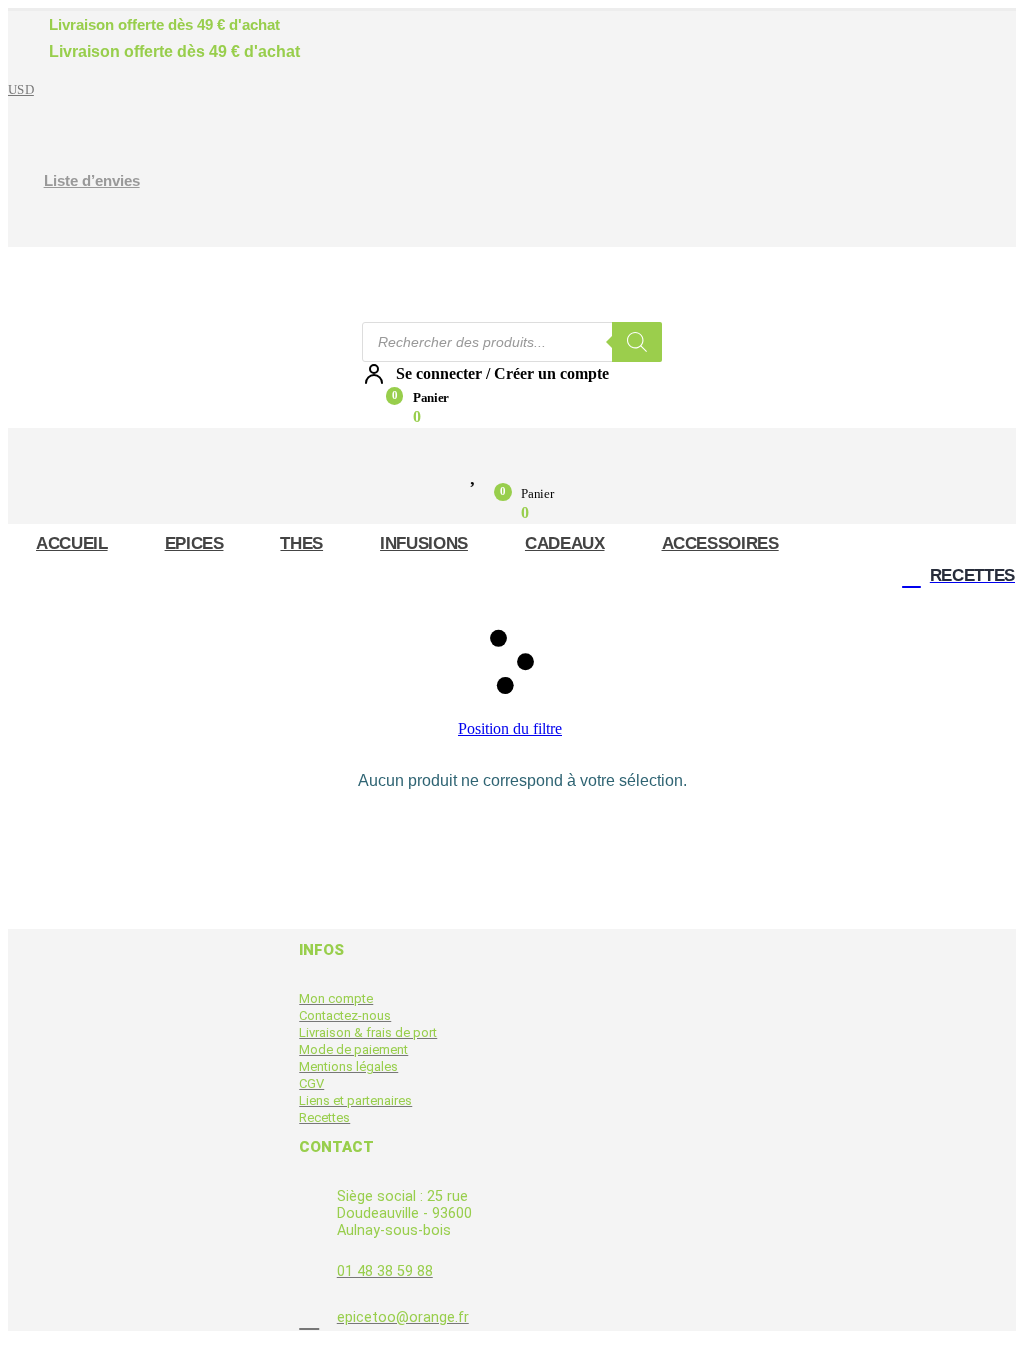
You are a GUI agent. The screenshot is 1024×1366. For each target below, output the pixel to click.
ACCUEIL (72, 543)
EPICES (194, 543)
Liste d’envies (92, 180)
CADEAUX (565, 543)
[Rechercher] (637, 342)
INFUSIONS (424, 543)
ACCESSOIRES (720, 543)
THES (301, 543)
